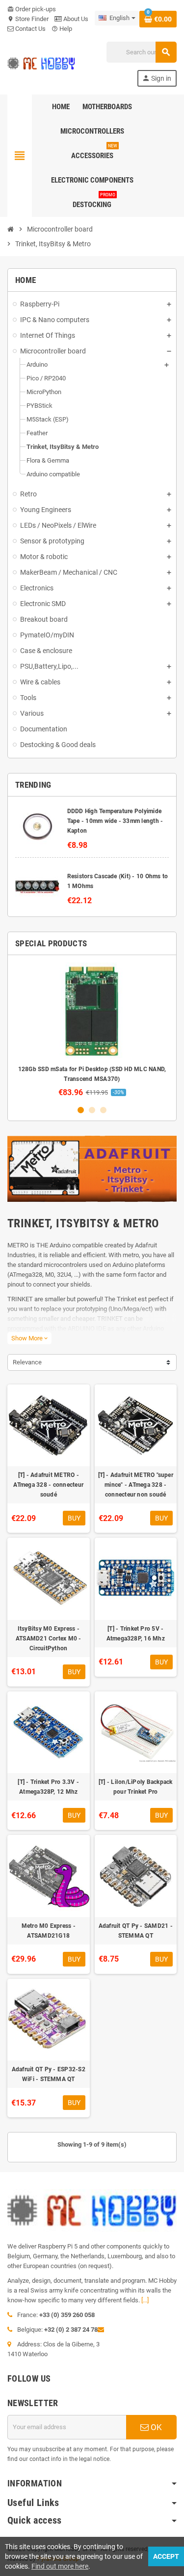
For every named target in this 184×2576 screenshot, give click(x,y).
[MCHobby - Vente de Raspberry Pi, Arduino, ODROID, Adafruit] (41, 63)
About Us (75, 19)
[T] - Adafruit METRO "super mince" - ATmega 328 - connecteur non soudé (136, 1485)
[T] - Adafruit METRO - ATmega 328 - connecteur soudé (48, 1485)
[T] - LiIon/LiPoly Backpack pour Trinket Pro (135, 1787)
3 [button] (103, 1110)
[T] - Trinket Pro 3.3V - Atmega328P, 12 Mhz (48, 1787)
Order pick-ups (32, 9)
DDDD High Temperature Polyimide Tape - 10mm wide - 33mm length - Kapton (115, 821)
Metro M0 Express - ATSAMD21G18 (49, 1931)
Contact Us (30, 29)
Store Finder (28, 19)
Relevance (27, 1362)
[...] (145, 2300)
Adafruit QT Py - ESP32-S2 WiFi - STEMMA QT (49, 2074)
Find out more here (60, 2566)
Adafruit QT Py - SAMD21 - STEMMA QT (136, 1931)
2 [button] (92, 1110)
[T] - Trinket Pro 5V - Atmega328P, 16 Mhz (136, 1634)
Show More (29, 1338)
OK (155, 2427)
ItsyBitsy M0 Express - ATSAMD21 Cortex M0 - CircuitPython (49, 1639)
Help (62, 29)
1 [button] (81, 1110)
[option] (92, 1030)
